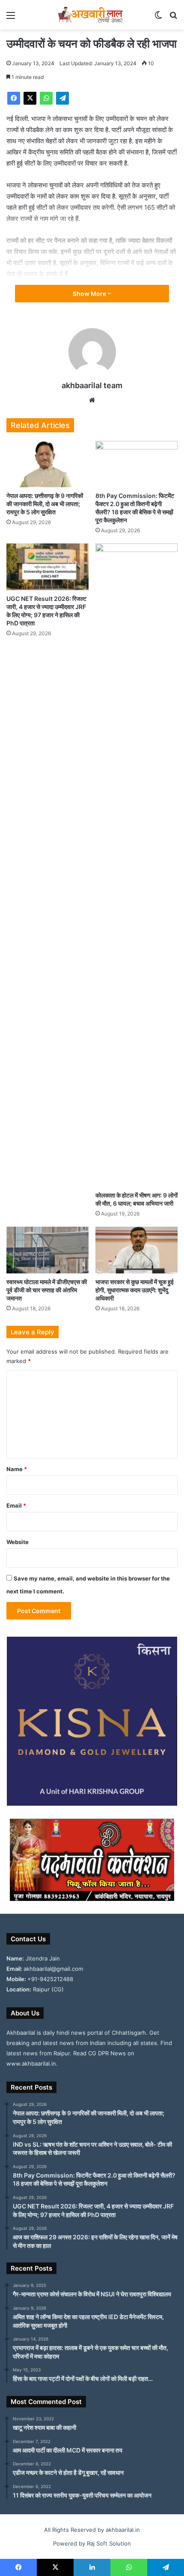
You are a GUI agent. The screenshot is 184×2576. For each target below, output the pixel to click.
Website (18, 1542)
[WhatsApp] (46, 98)
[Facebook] (14, 98)
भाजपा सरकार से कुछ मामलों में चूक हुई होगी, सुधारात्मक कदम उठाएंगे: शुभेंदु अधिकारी (135, 1290)
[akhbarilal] (92, 15)
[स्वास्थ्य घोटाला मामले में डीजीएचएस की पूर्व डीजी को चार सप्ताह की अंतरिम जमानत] (47, 1250)
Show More (90, 294)
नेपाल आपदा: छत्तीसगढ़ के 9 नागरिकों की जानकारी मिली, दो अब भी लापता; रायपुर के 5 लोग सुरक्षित (45, 504)
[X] (30, 98)
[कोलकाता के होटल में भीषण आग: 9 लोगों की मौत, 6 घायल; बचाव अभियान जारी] (137, 865)
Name (17, 1469)
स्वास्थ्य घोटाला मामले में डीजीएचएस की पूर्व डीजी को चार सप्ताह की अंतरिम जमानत (47, 1290)
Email (16, 1505)
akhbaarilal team (92, 385)
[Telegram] (62, 98)
